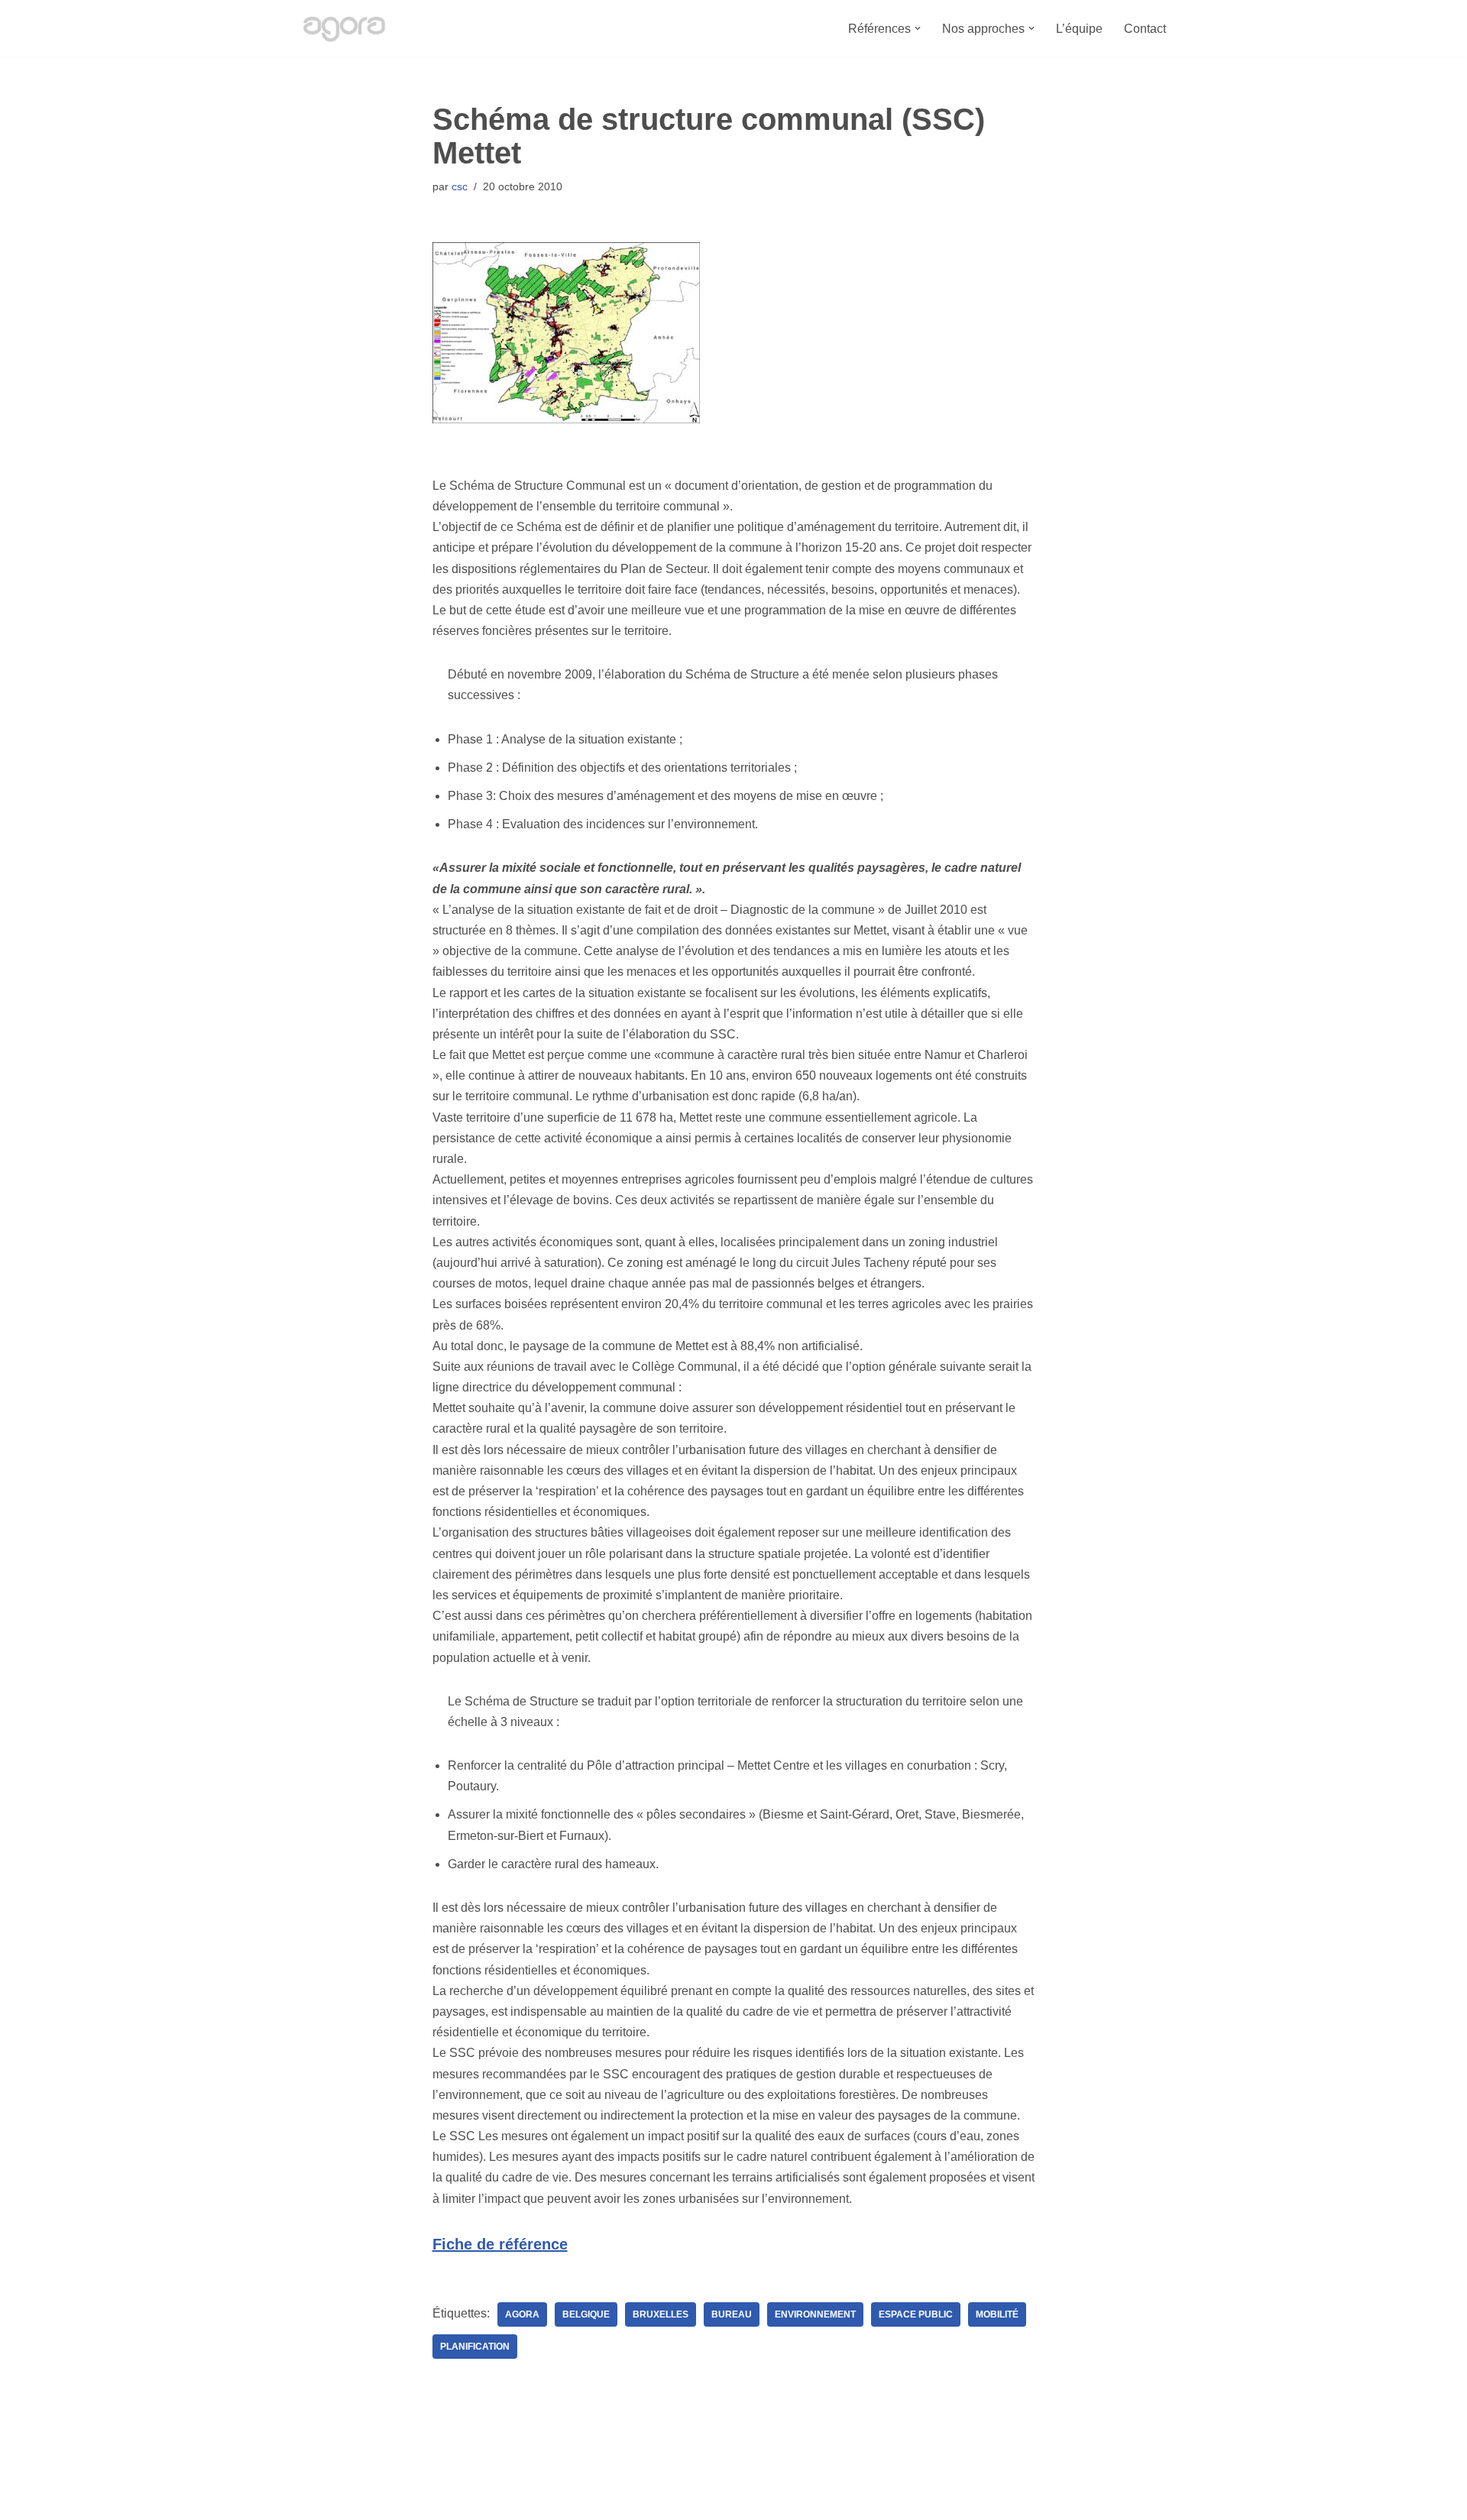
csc (460, 186)
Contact (1145, 29)
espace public (916, 2314)
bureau (732, 2314)
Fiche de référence (500, 2244)
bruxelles (661, 2314)
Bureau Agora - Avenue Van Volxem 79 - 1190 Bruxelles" (451, 2501)
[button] (918, 28)
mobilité (997, 2314)
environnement (815, 2314)
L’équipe (1079, 29)
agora (522, 2314)
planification (475, 2347)
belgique (586, 2314)
